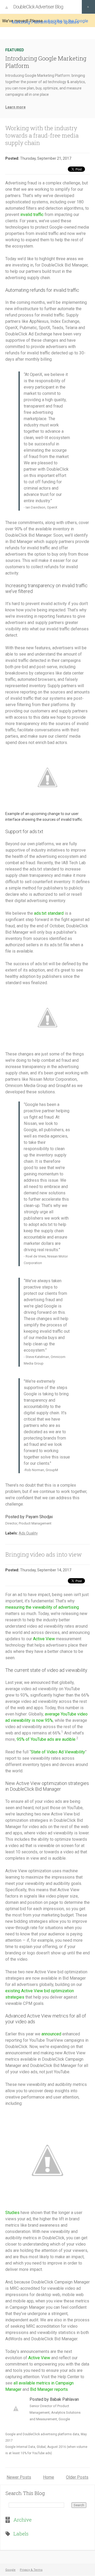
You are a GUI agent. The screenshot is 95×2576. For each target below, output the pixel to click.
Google (10, 2570)
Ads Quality (28, 1533)
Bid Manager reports (49, 2389)
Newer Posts (19, 2477)
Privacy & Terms (31, 2570)
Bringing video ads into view (44, 1554)
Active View (44, 1639)
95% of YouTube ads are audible (46, 1739)
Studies (12, 2213)
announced (51, 2034)
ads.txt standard (49, 913)
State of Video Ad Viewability (58, 1752)
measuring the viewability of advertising (42, 1607)
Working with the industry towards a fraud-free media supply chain (42, 135)
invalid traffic (32, 215)
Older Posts (77, 2477)
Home (49, 2477)
